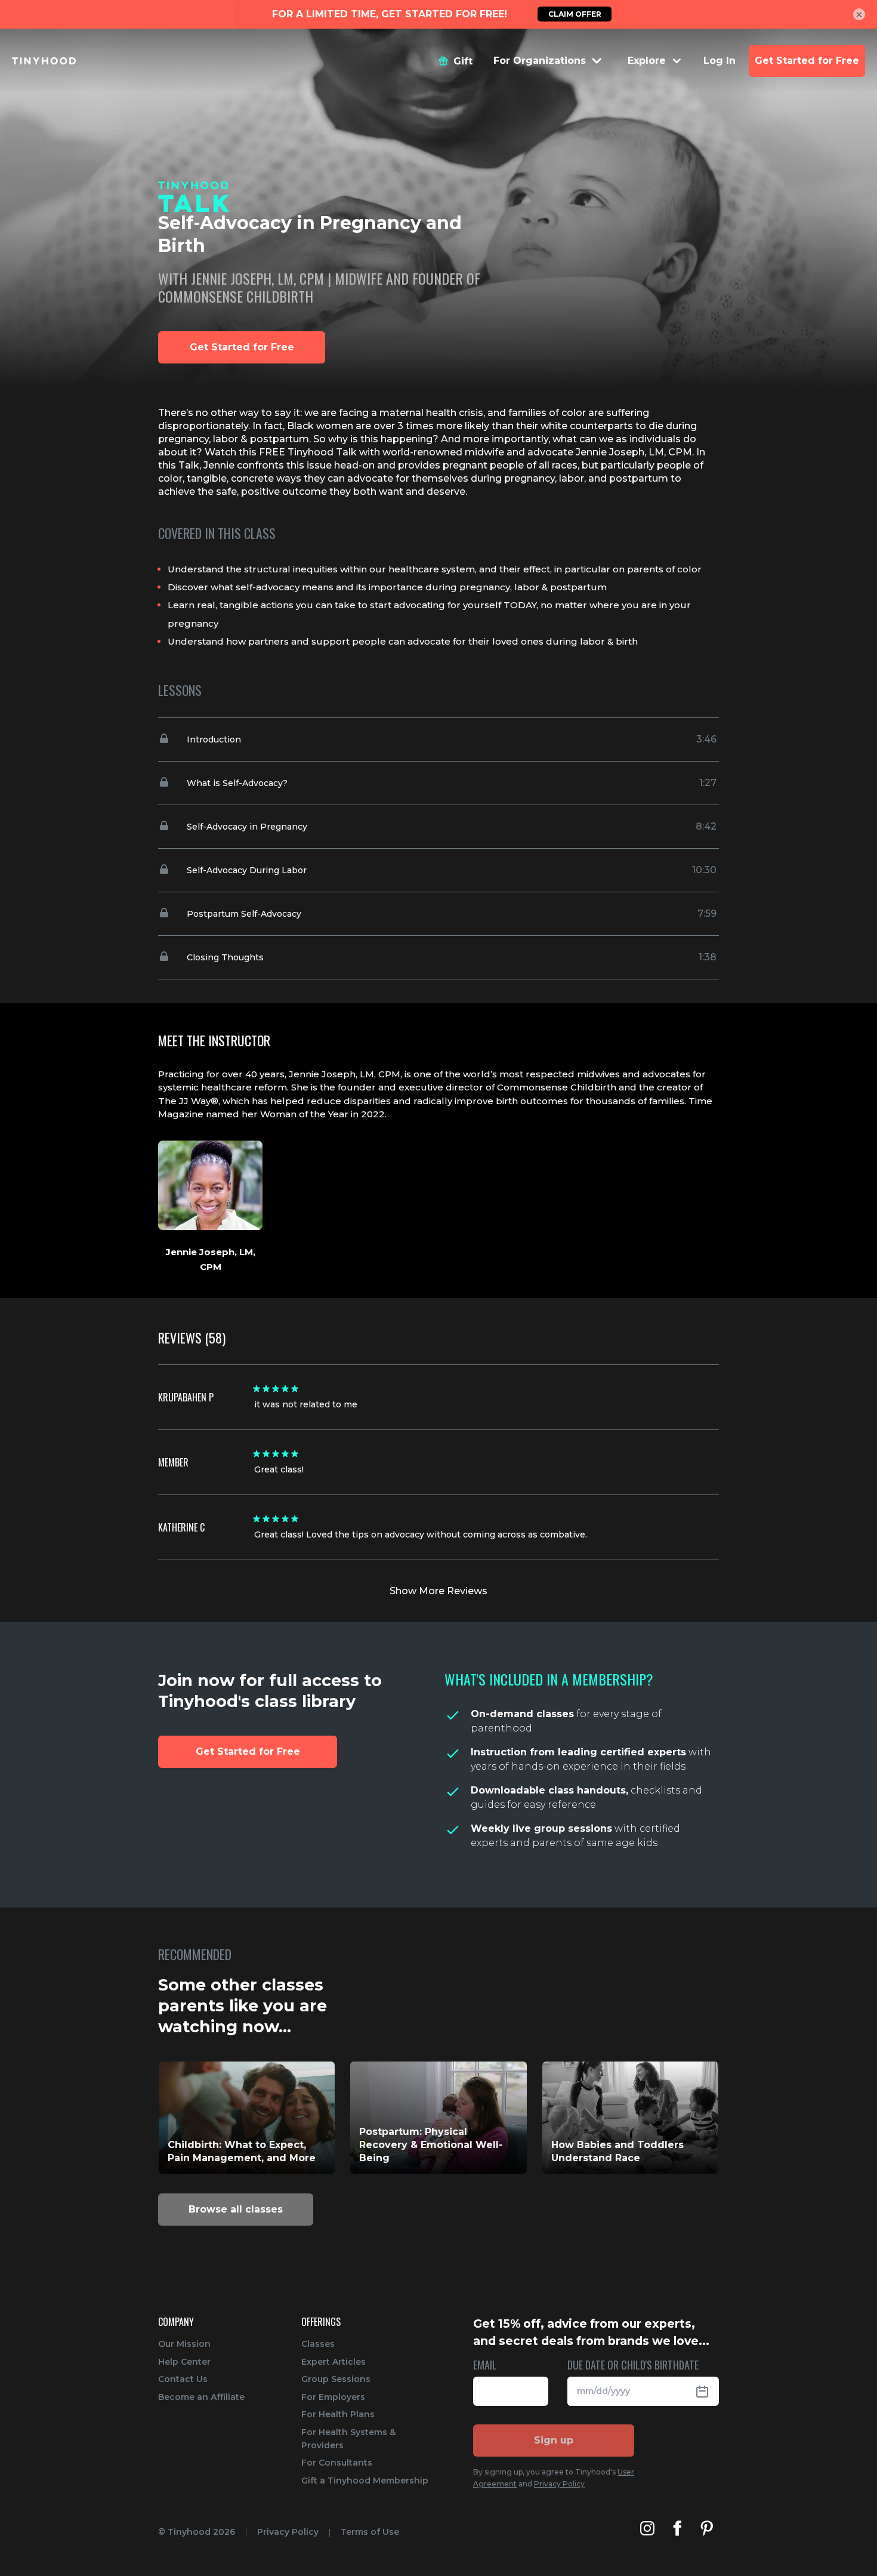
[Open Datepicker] (707, 2391)
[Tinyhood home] (44, 61)
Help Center (184, 2362)
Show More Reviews (438, 1591)
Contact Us (183, 2379)
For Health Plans (338, 2414)
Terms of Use (370, 2532)
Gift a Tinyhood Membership (365, 2481)
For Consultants (337, 2463)
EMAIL (485, 2366)
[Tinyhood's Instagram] (647, 2528)
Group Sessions (336, 2379)
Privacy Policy (559, 2484)
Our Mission (184, 2344)
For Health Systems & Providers (348, 2439)
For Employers (333, 2397)
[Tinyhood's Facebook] (677, 2528)
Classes (318, 2344)
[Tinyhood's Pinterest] (707, 2528)
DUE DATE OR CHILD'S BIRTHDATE (633, 2366)
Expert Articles (333, 2362)
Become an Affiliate (201, 2397)
